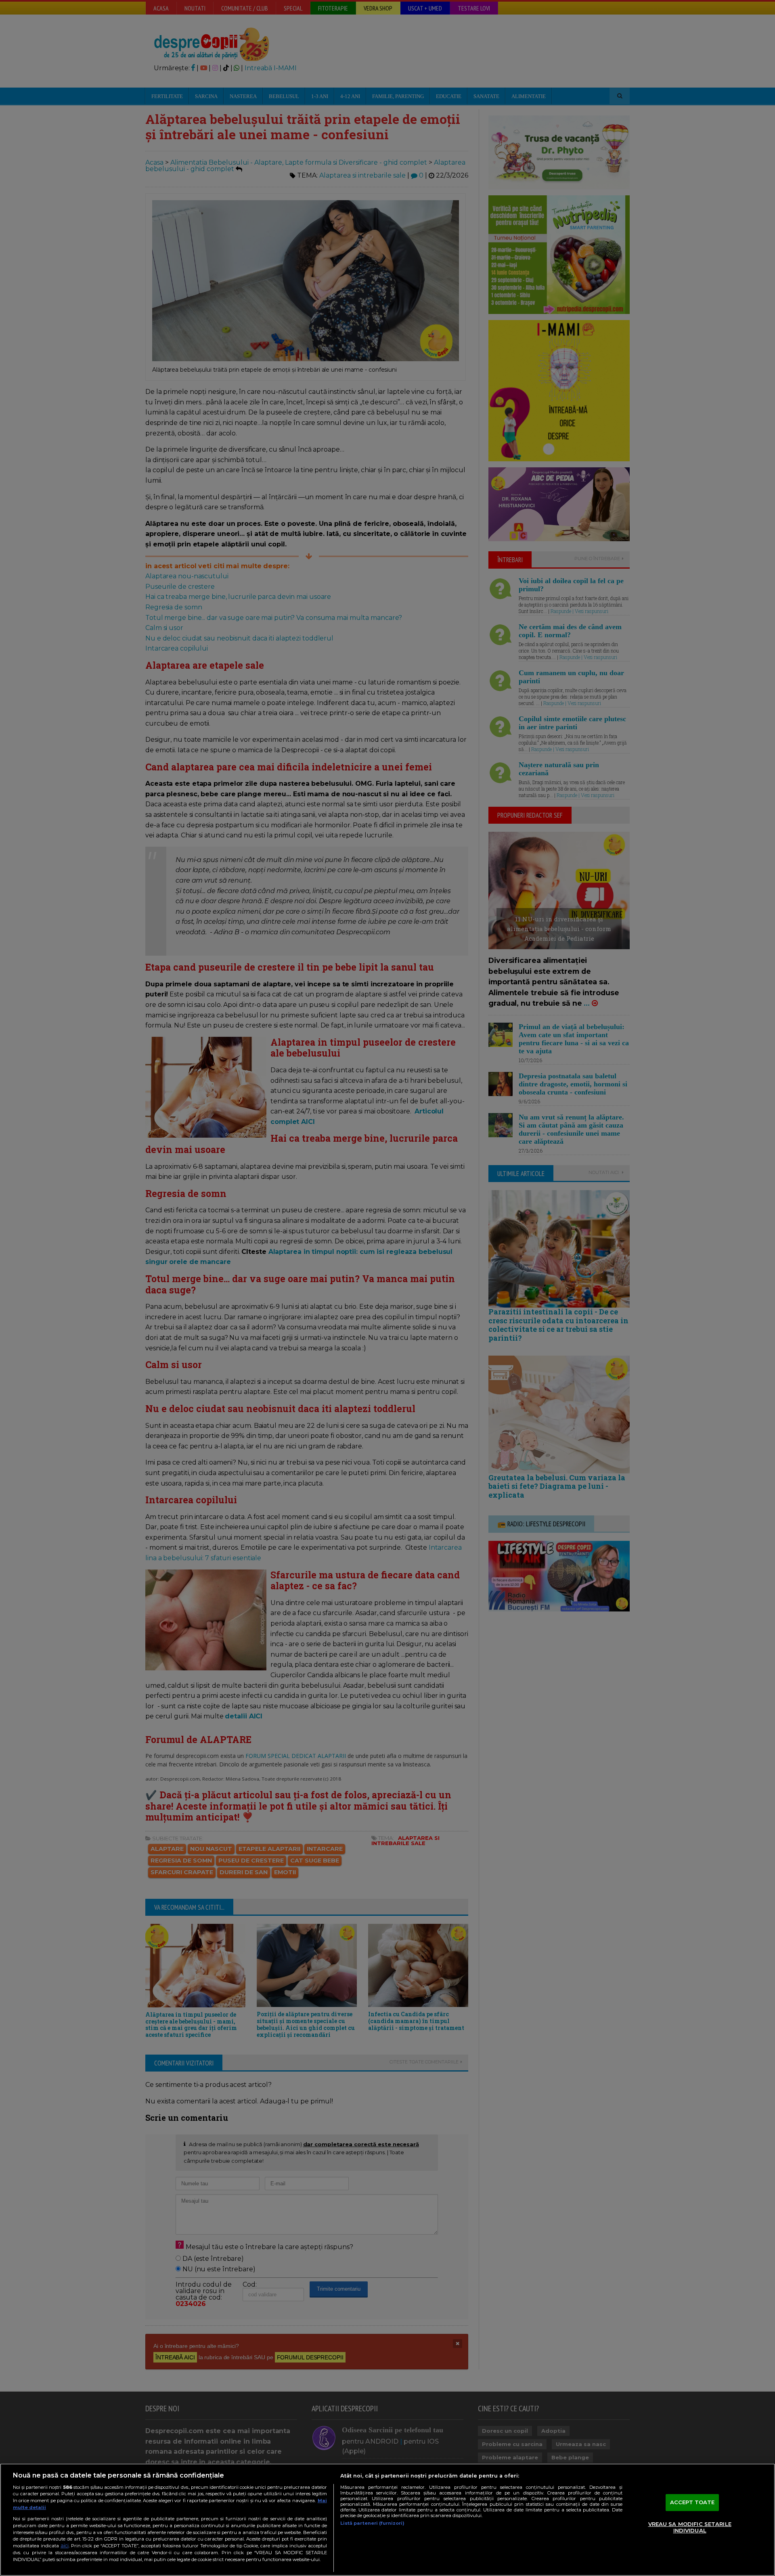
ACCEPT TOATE (692, 2503)
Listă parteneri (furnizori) (372, 2523)
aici (65, 2546)
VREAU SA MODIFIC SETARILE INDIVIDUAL (690, 2527)
